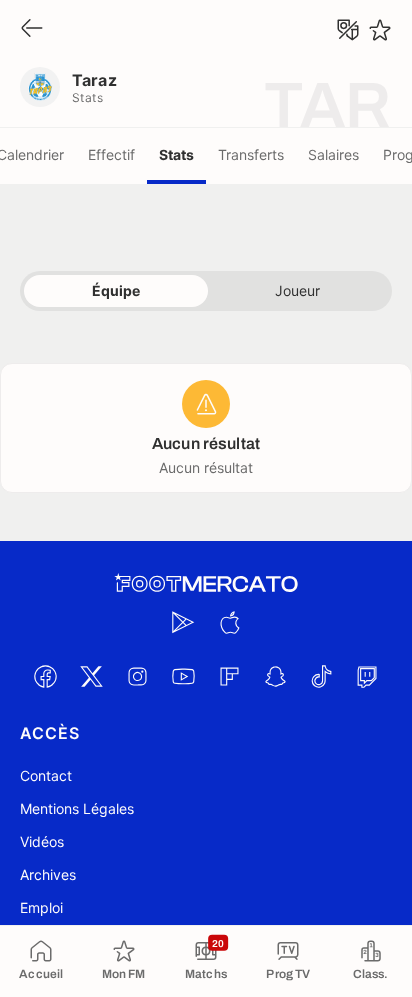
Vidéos (42, 841)
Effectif (111, 154)
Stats (176, 154)
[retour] (32, 29)
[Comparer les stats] (348, 30)
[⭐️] (380, 30)
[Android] (183, 622)
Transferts (251, 154)
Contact (46, 775)
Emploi (41, 907)
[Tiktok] (321, 676)
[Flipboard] (229, 676)
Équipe (116, 290)
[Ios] (229, 622)
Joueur (297, 290)
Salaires (333, 154)
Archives (48, 874)
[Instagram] (137, 676)
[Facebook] (45, 676)
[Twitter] (91, 676)
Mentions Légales (77, 808)
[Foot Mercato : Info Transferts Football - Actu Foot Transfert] (206, 584)
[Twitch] (367, 676)
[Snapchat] (275, 676)
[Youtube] (183, 676)
